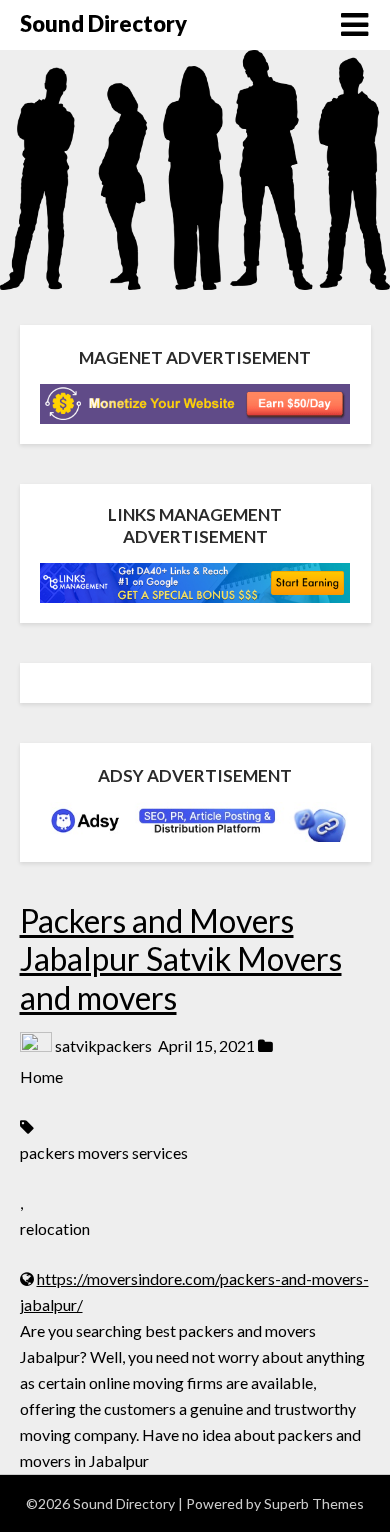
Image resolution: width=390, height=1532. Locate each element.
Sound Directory (103, 23)
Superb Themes (314, 1503)
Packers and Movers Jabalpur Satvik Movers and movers (181, 959)
